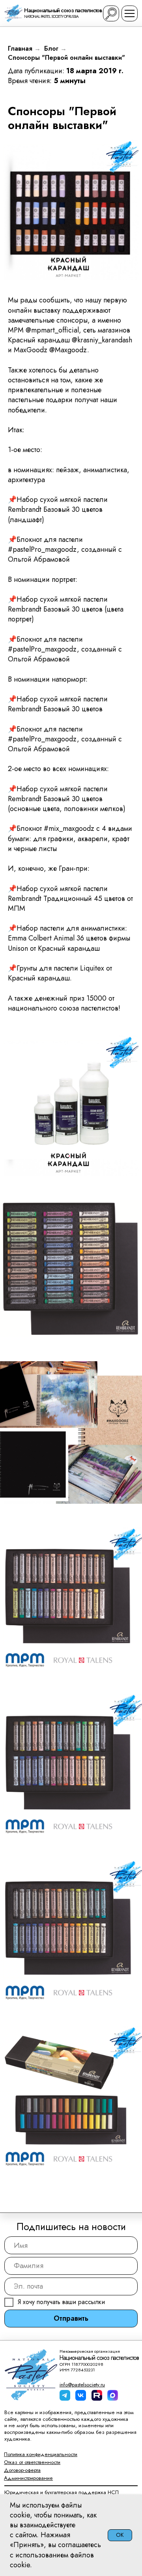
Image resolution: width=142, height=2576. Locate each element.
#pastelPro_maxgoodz (42, 549)
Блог (51, 48)
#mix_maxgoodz (69, 828)
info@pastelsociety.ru (82, 2385)
